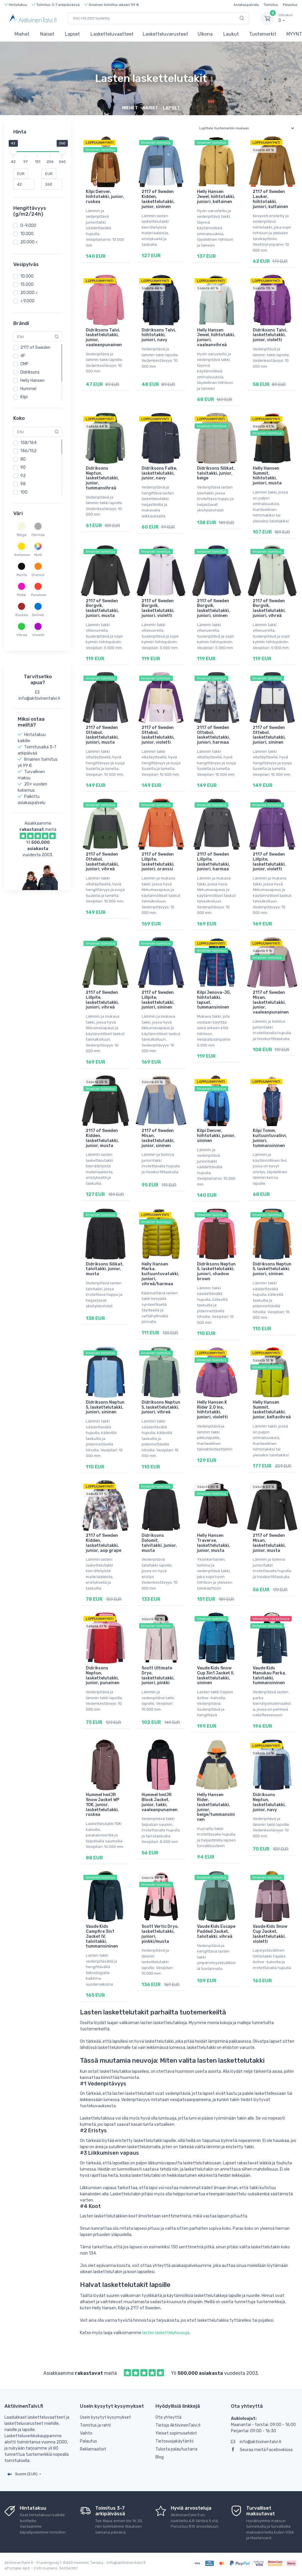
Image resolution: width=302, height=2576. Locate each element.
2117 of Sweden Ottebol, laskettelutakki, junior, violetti (158, 735)
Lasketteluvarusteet (165, 34)
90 (23, 467)
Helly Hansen (32, 381)
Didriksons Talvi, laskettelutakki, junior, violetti (270, 335)
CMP (24, 364)
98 (23, 484)
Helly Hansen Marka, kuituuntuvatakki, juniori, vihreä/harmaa (160, 1274)
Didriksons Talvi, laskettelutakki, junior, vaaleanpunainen (104, 338)
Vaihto (86, 2433)
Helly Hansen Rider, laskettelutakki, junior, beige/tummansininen (216, 1807)
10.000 (27, 234)
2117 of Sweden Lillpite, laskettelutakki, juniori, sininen (158, 1000)
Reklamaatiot (93, 2449)
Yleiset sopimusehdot (176, 2433)
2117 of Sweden (35, 348)
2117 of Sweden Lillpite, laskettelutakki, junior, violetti (269, 862)
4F (23, 356)
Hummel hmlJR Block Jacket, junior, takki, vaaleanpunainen (160, 1802)
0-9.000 (28, 226)
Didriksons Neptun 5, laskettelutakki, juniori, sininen (272, 1269)
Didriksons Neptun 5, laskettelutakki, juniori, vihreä (161, 1407)
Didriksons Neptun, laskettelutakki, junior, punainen (103, 1675)
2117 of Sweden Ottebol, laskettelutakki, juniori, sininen (269, 735)
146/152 (28, 451)
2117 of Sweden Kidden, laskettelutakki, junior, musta (102, 1138)
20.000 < (29, 242)
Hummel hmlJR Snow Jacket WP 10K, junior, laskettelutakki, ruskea (102, 1805)
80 (23, 459)
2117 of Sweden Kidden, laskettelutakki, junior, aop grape (104, 1543)
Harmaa (38, 535)
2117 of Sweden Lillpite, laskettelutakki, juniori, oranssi (158, 862)
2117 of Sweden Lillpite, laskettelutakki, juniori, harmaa (214, 862)
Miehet (22, 34)
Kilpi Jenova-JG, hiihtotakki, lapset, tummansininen (214, 1000)
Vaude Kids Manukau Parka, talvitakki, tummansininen (269, 1675)
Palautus (290, 5)
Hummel (28, 389)
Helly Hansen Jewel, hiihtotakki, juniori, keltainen (216, 197)
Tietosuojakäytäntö (175, 2441)
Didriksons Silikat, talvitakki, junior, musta (105, 1269)
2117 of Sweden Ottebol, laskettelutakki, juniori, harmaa (214, 735)
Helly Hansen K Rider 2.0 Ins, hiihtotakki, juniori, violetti (212, 1410)
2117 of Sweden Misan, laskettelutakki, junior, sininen (158, 1138)
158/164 (28, 443)
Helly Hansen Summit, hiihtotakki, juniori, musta (267, 476)
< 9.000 (27, 301)
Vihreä (22, 635)
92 (23, 476)
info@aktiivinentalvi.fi (261, 2442)
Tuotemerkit (263, 34)
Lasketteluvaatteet (112, 34)
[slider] (13, 151)
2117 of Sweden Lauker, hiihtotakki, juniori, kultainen (270, 199)
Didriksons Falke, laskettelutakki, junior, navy (159, 473)
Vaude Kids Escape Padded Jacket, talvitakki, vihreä (216, 1931)
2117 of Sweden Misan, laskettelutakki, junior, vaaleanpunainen (271, 1002)
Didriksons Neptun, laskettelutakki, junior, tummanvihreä (102, 478)
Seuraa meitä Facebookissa (266, 2450)
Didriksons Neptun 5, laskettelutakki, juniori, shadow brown (216, 1272)
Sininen (38, 615)
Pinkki (22, 595)
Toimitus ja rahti (95, 2425)
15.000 (27, 284)
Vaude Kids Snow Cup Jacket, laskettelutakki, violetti (270, 1934)
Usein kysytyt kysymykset (105, 2417)
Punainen (38, 595)
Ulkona (205, 34)
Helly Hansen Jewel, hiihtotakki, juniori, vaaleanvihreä (216, 338)
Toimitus (271, 5)
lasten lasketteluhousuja (166, 2333)
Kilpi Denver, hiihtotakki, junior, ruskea (105, 197)
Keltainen (22, 555)
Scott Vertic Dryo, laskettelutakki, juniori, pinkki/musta (160, 1934)
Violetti (38, 635)
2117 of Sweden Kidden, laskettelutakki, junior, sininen (158, 199)
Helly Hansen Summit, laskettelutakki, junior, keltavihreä (272, 1410)
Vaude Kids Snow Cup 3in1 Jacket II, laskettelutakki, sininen (216, 1675)
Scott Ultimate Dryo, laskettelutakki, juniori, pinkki (158, 1675)
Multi (38, 555)
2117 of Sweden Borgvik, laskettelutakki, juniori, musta (102, 608)
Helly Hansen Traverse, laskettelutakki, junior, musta (214, 1543)
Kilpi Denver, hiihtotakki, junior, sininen (216, 1136)
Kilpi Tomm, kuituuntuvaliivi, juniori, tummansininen (270, 1138)
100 (24, 492)
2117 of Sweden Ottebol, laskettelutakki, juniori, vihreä (102, 862)
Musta (22, 575)
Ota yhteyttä (168, 2417)
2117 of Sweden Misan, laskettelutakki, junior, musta (269, 1543)
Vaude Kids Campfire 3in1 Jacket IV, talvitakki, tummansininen (102, 1936)
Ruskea (22, 615)
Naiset (47, 34)
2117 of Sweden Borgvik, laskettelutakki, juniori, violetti (158, 608)
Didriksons (30, 372)
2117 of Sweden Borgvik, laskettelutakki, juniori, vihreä (269, 608)
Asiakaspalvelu (246, 5)
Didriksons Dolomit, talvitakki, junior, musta (159, 1543)
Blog (160, 2457)
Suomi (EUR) (26, 2474)
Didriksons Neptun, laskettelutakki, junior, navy (269, 1802)
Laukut (231, 34)
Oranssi (38, 575)
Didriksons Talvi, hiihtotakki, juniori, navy (159, 335)
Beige (22, 535)
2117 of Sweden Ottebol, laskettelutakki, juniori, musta (102, 735)
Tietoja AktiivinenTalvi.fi (178, 2425)
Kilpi (24, 397)
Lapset (72, 34)
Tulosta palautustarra (176, 2449)
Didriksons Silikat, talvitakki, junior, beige (216, 473)
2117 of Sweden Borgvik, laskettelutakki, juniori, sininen (214, 608)
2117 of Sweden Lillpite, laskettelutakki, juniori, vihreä (102, 1000)
